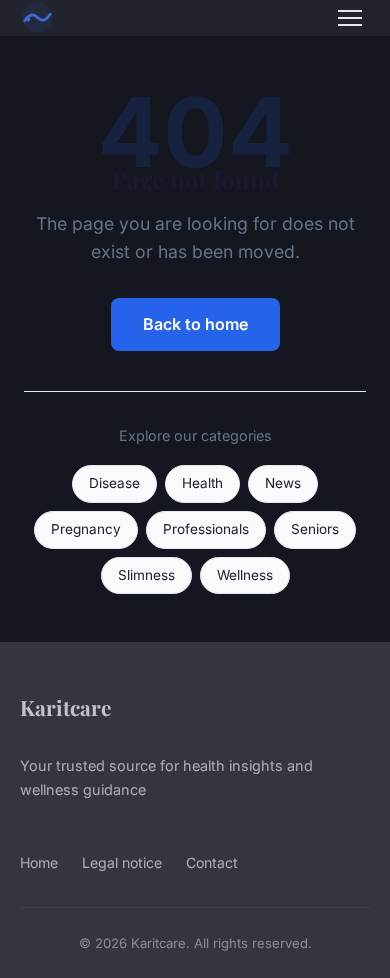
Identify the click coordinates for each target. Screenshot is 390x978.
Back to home (195, 324)
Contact (212, 862)
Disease (114, 483)
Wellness (245, 575)
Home (39, 862)
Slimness (146, 575)
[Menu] (350, 18)
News (283, 483)
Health (202, 483)
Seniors (315, 529)
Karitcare (65, 707)
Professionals (206, 529)
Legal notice (122, 862)
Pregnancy (86, 529)
